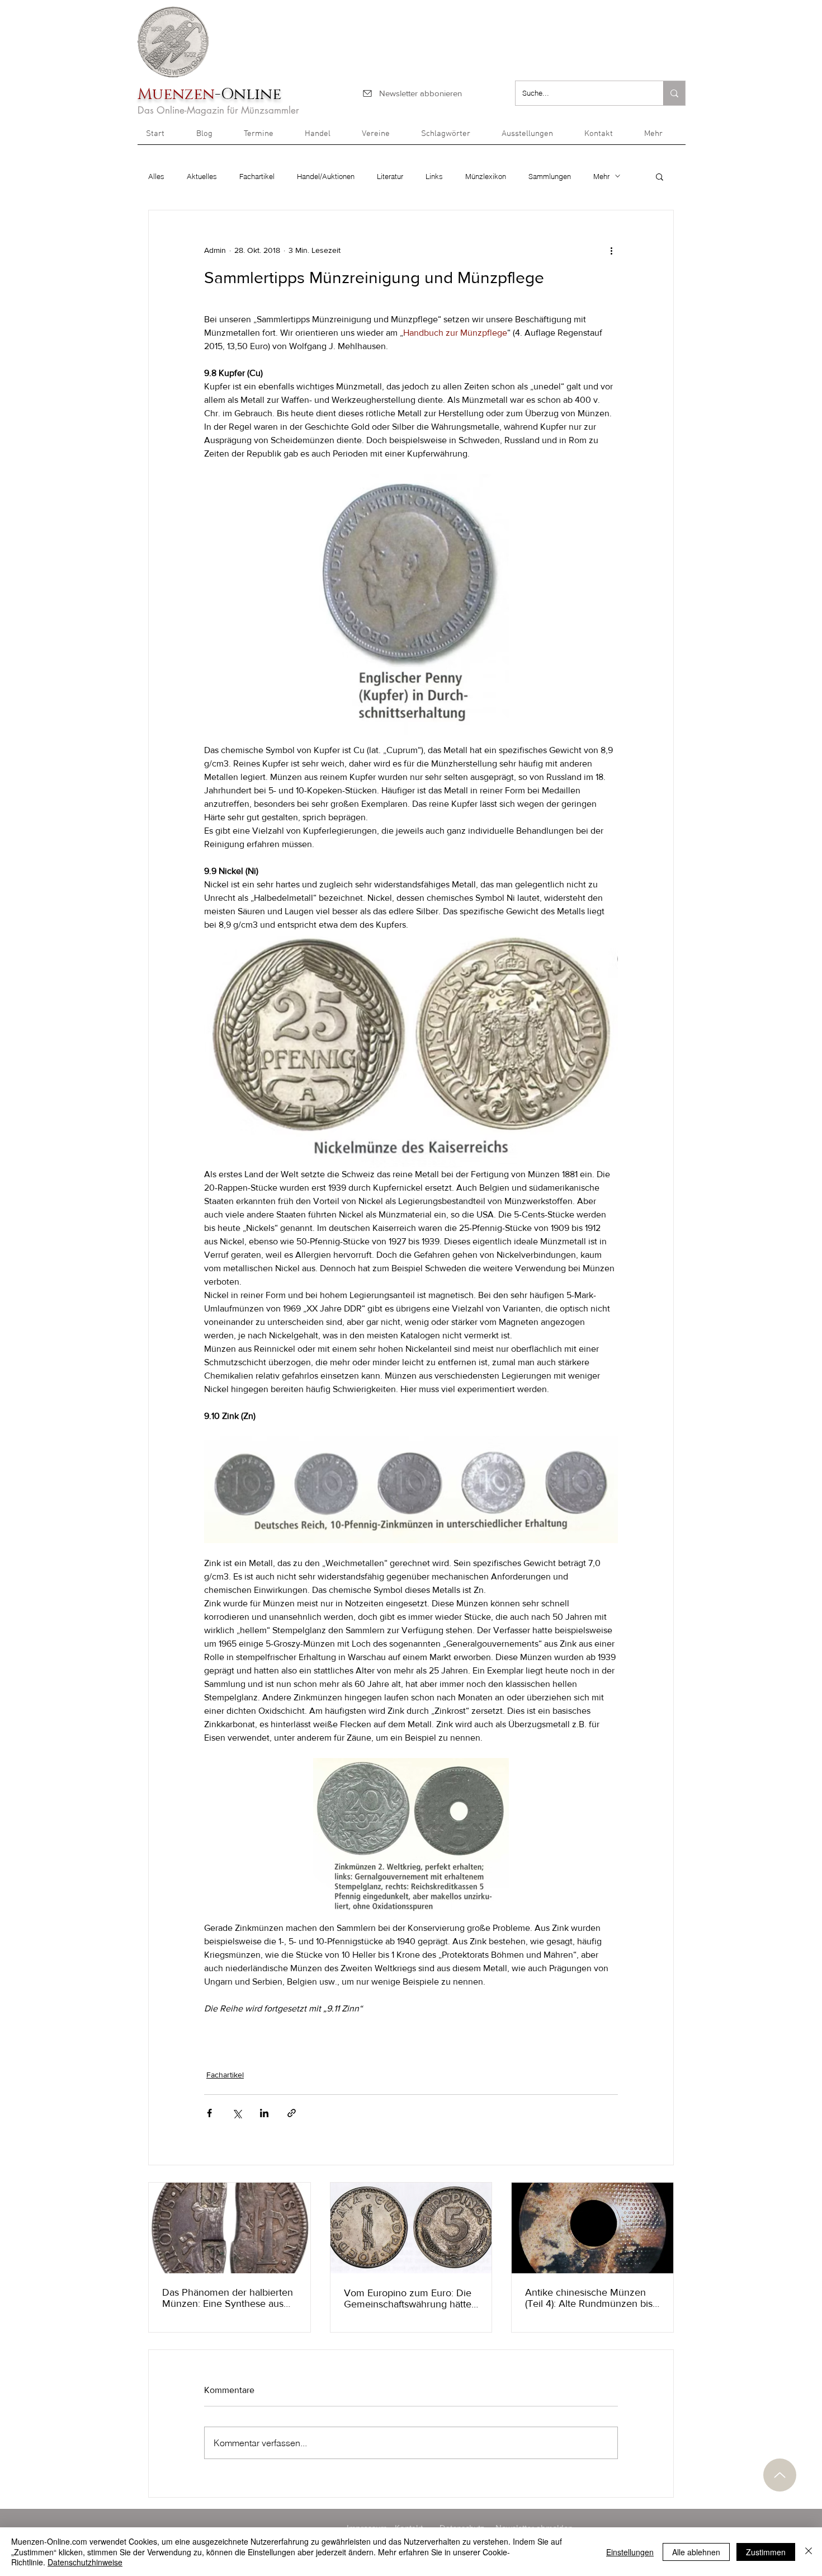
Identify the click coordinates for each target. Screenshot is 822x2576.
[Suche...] (674, 93)
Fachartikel (257, 176)
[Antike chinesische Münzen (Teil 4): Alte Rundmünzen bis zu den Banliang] (592, 2228)
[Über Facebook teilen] (209, 2113)
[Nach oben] (780, 2475)
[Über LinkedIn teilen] (264, 2113)
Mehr (601, 176)
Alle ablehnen (696, 2552)
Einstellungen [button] (630, 2552)
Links (434, 176)
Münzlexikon (486, 176)
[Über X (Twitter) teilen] (237, 2113)
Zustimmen (766, 2552)
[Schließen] (809, 2552)
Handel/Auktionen (326, 176)
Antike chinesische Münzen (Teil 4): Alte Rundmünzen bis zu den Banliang (589, 2298)
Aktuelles (202, 176)
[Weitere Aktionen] (611, 251)
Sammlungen (550, 176)
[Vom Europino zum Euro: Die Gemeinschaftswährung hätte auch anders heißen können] (411, 2228)
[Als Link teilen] (292, 2113)
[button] (661, 138)
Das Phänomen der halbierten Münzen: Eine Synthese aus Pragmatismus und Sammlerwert (228, 2298)
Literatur (390, 176)
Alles (156, 176)
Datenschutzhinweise (85, 2562)
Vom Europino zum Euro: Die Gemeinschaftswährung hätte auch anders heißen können (408, 2298)
